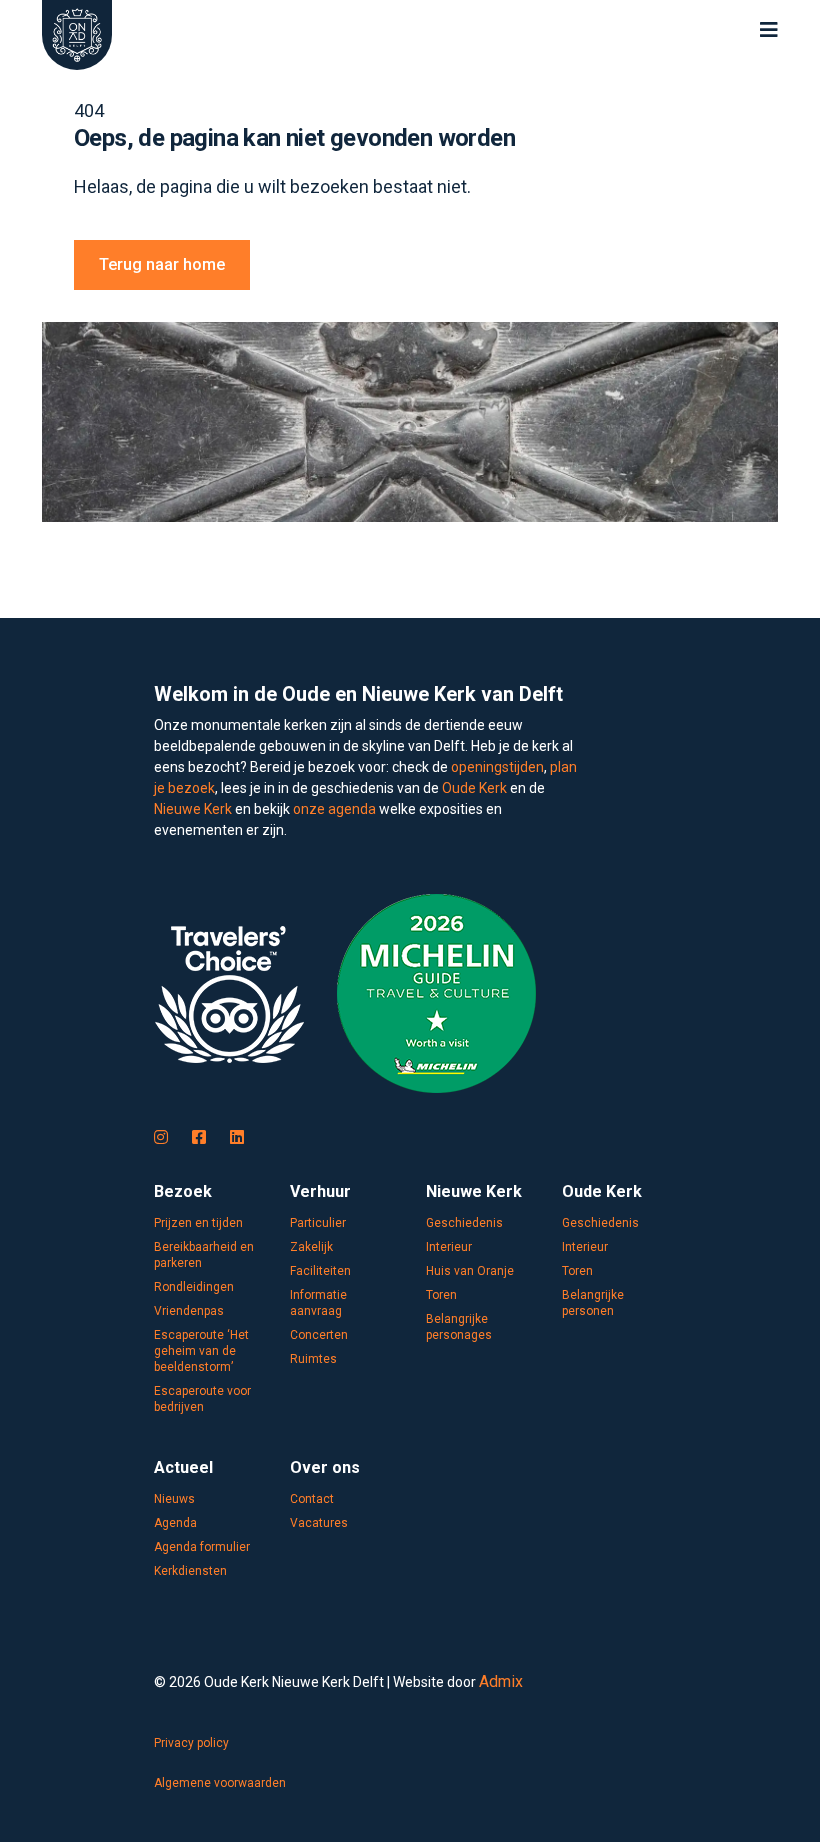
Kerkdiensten (190, 1571)
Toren (441, 1295)
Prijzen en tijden (198, 1223)
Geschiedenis (464, 1223)
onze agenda (334, 809)
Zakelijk (311, 1247)
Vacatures (319, 1523)
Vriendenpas (189, 1311)
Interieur (449, 1247)
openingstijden (497, 767)
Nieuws (174, 1499)
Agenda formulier (202, 1547)
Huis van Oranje (470, 1271)
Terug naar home (162, 264)
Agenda (175, 1523)
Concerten (319, 1335)
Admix (501, 1681)
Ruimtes (313, 1359)
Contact (312, 1499)
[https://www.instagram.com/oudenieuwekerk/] (161, 1138)
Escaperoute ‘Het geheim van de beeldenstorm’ (201, 1351)
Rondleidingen (194, 1287)
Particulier (318, 1223)
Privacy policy (191, 1743)
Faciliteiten (320, 1271)
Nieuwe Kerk (193, 809)
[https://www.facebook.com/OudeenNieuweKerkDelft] (199, 1138)
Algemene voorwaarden (220, 1783)
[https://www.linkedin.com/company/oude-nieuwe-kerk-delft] (237, 1138)
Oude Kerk (474, 788)
